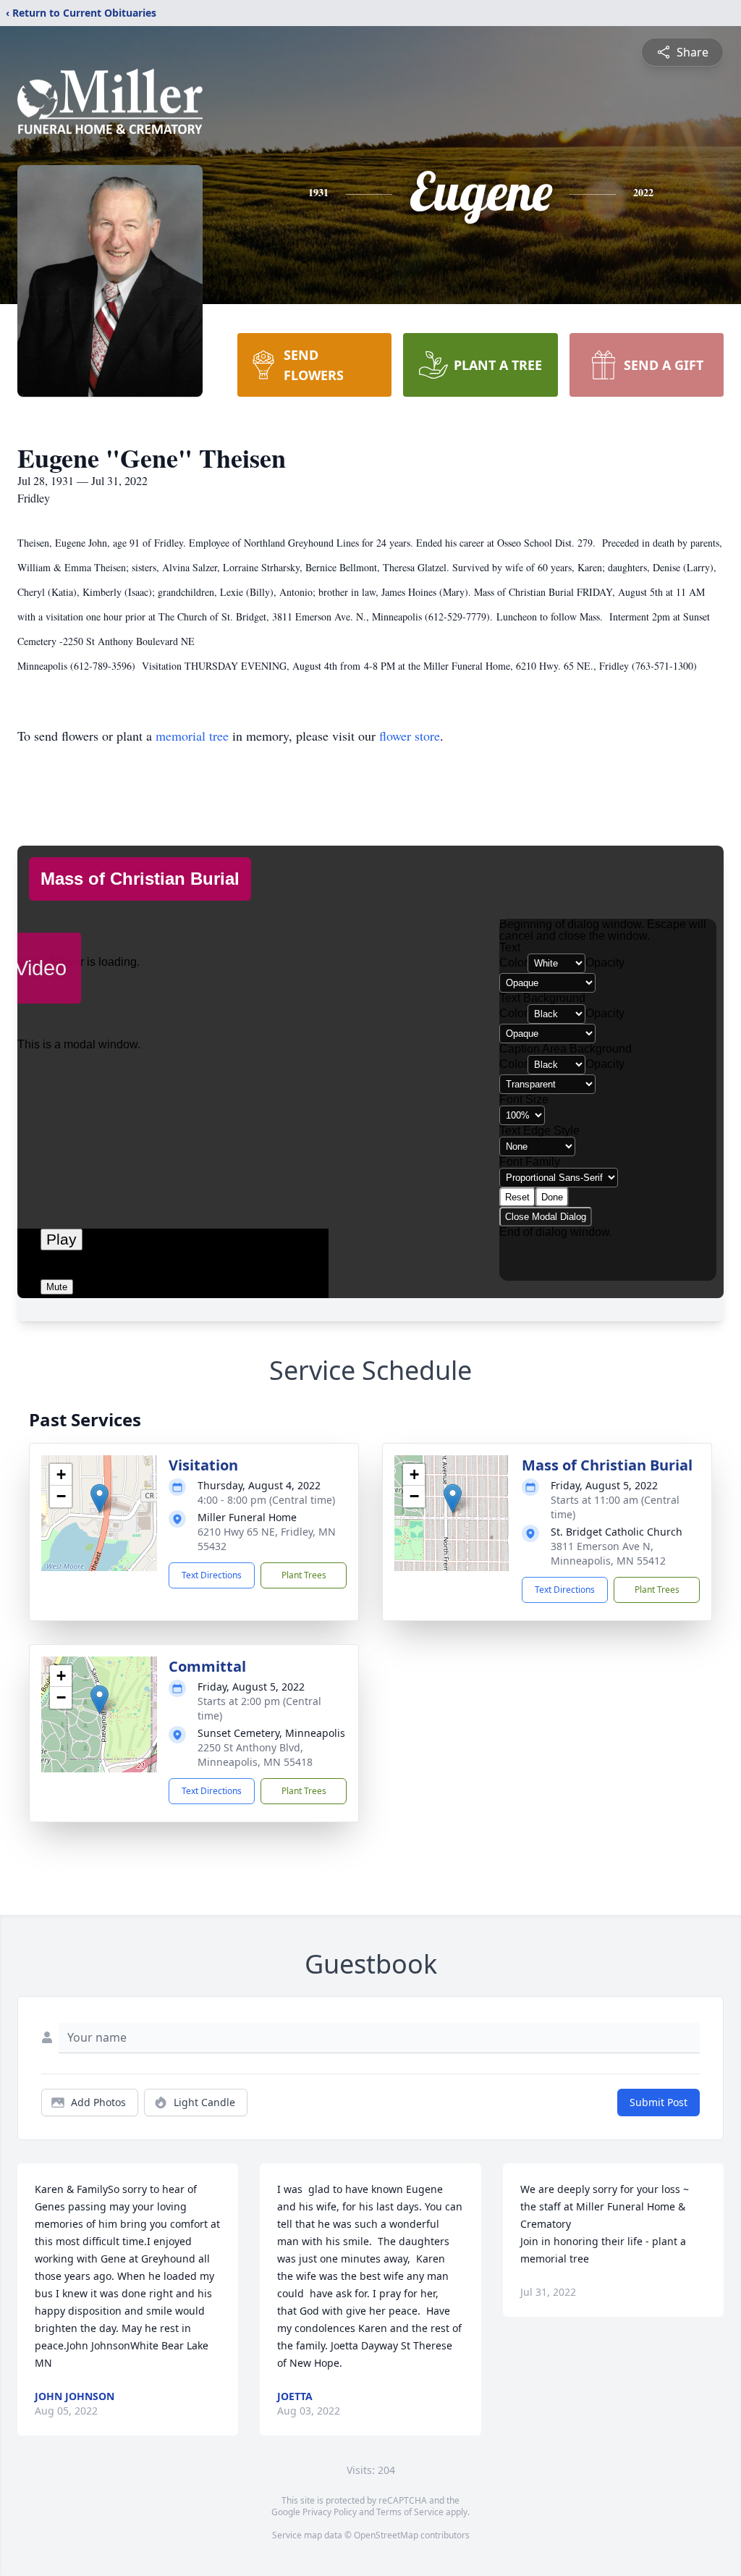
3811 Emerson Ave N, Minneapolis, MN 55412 (608, 1553)
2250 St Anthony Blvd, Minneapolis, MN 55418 (255, 1755)
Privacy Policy (330, 2512)
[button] (99, 1498)
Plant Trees (304, 1575)
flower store (410, 736)
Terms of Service (410, 2512)
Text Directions (212, 1575)
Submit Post (659, 2102)
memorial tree (192, 736)
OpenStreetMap (386, 2535)
